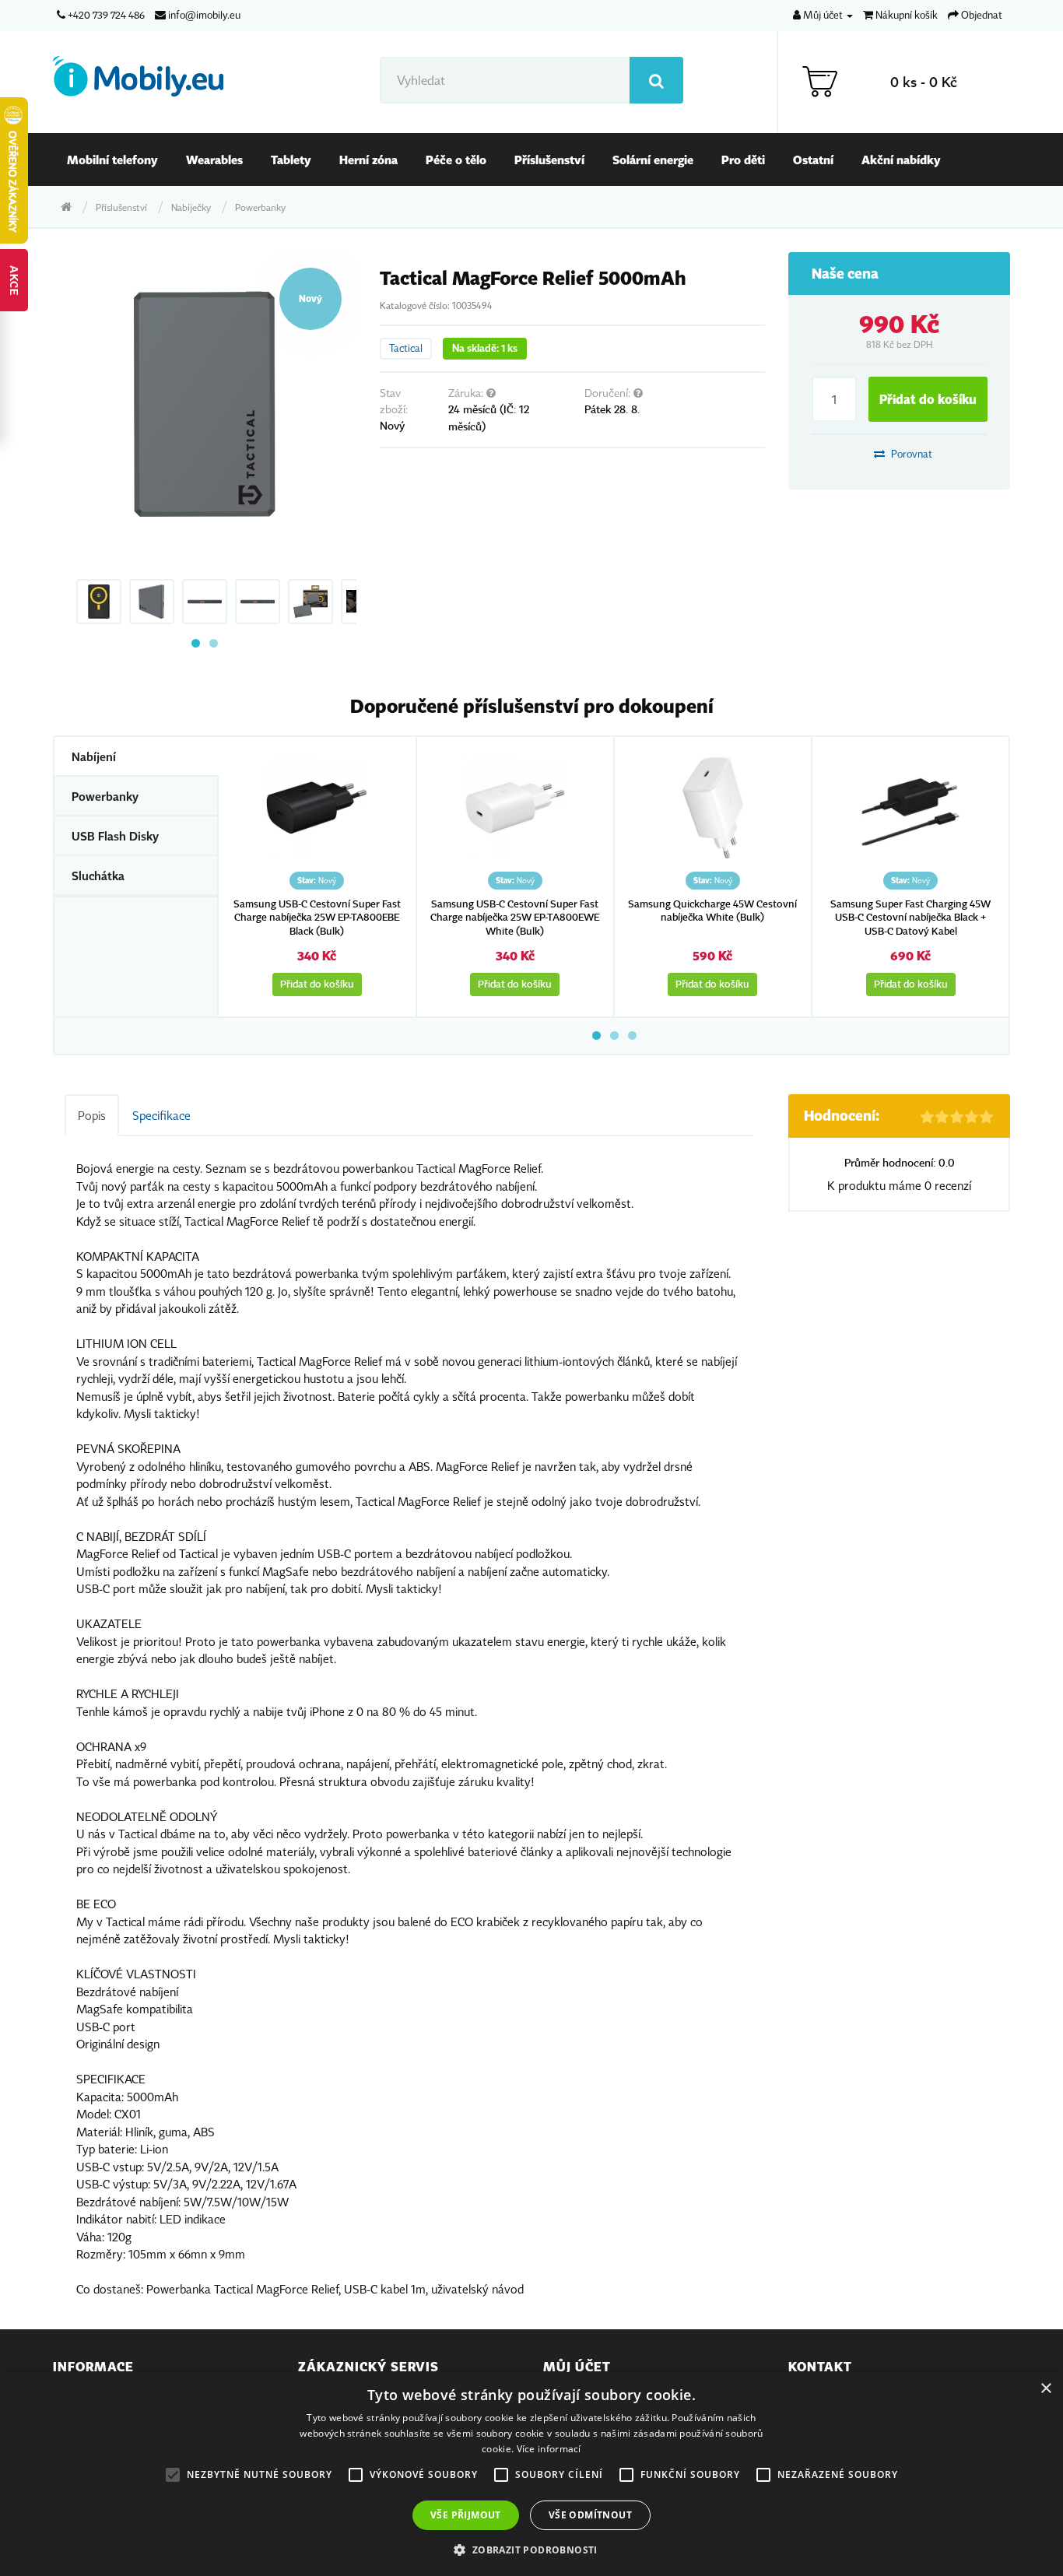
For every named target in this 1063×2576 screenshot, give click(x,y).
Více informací (549, 2449)
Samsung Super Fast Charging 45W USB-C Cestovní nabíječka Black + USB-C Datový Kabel (910, 918)
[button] (531, 2550)
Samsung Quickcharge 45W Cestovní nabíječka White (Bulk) (712, 911)
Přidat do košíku (928, 399)
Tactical (406, 348)
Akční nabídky (901, 160)
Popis (92, 1115)
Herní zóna (368, 160)
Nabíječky (191, 207)
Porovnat (910, 454)
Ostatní (813, 160)
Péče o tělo (456, 160)
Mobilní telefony (112, 160)
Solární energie (653, 160)
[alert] (531, 2474)
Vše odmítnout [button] (590, 2515)
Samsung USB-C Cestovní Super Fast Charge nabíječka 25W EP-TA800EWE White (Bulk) (515, 918)
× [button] (1045, 2389)
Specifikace (161, 1115)
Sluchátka (98, 876)
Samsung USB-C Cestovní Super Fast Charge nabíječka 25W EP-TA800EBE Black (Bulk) (317, 918)
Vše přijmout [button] (466, 2515)
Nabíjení (94, 756)
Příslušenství (549, 160)
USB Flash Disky (115, 836)
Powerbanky (260, 207)
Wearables (214, 160)
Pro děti (743, 160)
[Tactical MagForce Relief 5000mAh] (205, 404)
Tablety (291, 160)
